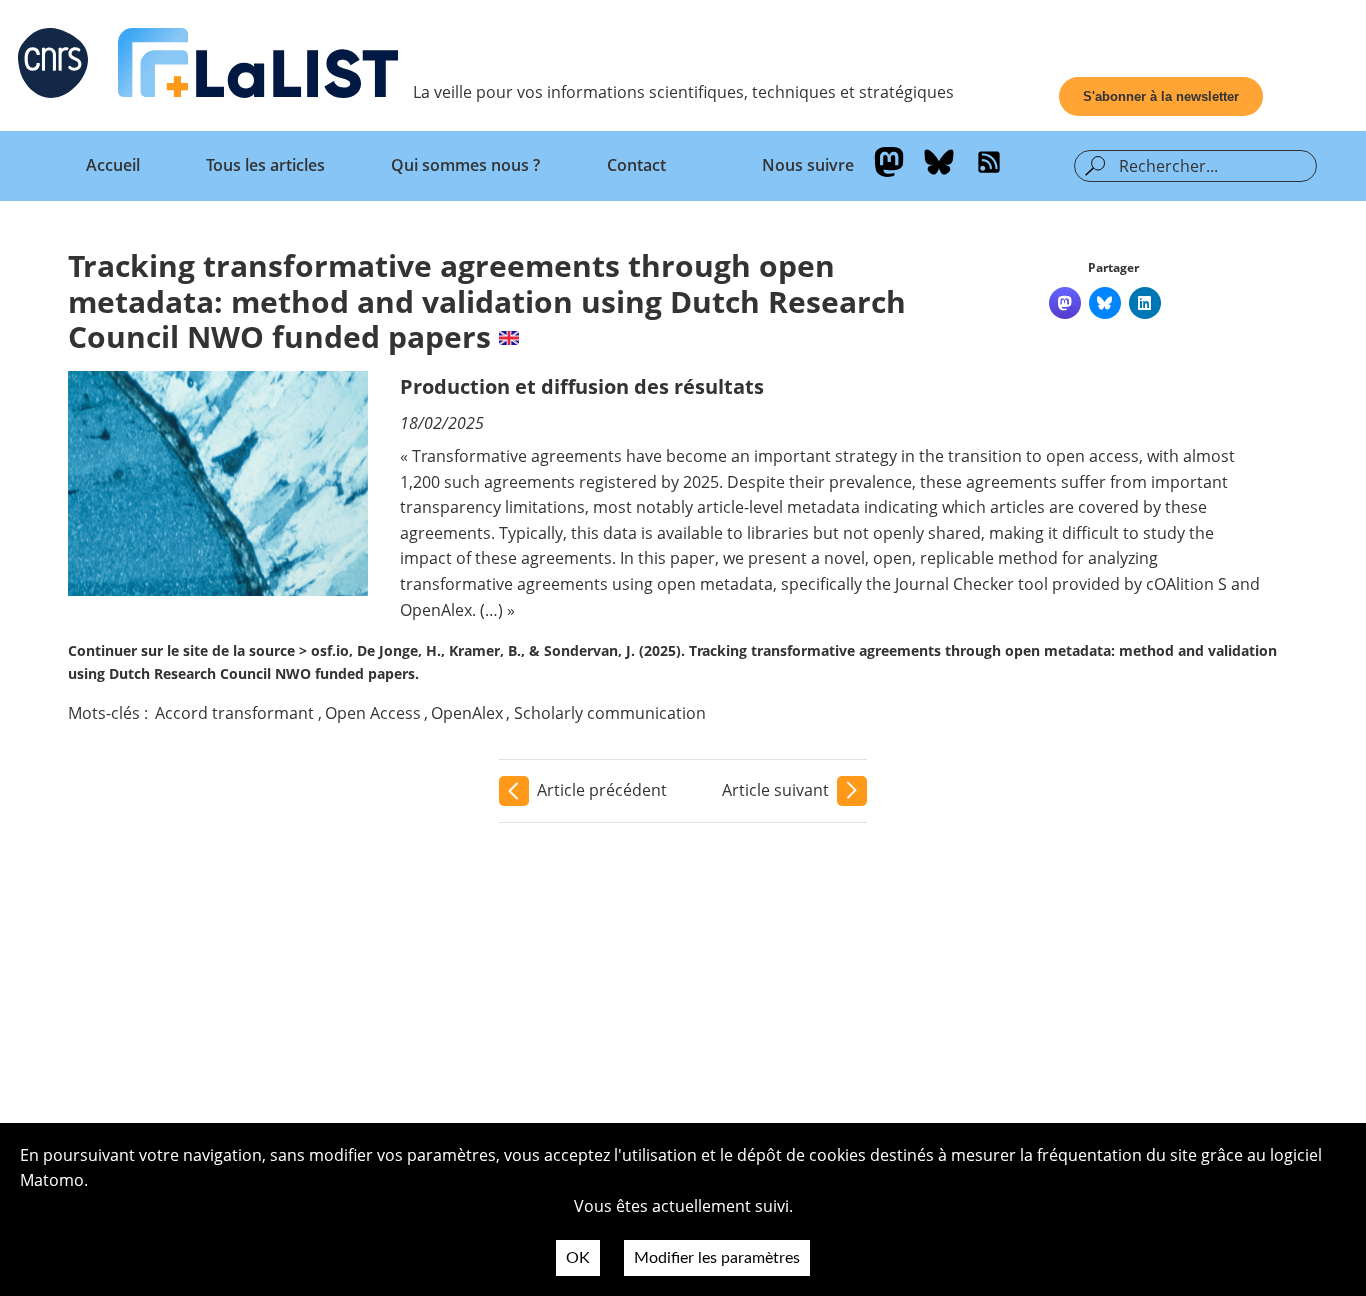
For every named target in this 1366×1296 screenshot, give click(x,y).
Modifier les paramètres (717, 1258)
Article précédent (602, 790)
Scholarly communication (610, 713)
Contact (636, 165)
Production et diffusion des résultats (582, 386)
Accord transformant (234, 713)
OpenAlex (467, 713)
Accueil (113, 165)
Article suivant (775, 790)
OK (578, 1258)
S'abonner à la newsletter (1161, 96)
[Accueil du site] (258, 67)
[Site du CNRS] (53, 67)
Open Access (373, 713)
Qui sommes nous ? (465, 165)
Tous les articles (265, 165)
